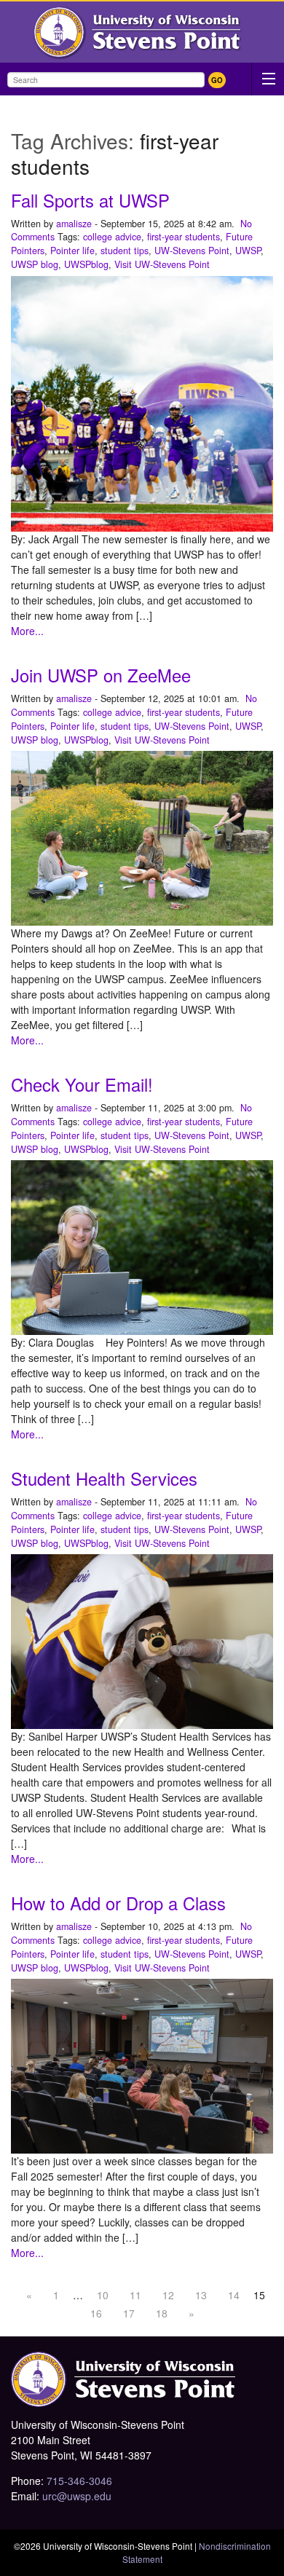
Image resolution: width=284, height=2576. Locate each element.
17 (129, 2313)
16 (96, 2313)
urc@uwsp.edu (77, 2496)
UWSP (248, 251)
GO (217, 80)
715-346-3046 (79, 2481)
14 (234, 2295)
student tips (125, 251)
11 (135, 2295)
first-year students (184, 237)
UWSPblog (86, 264)
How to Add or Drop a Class (118, 1903)
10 (103, 2295)
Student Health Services (104, 1478)
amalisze (74, 224)
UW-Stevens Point (192, 251)
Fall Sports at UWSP (90, 200)
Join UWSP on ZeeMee (101, 675)
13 (201, 2295)
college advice (112, 237)
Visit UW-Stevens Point (162, 264)
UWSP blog (35, 264)
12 (168, 2295)
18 (162, 2313)
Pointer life (72, 251)
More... (27, 631)
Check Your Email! (82, 1084)
